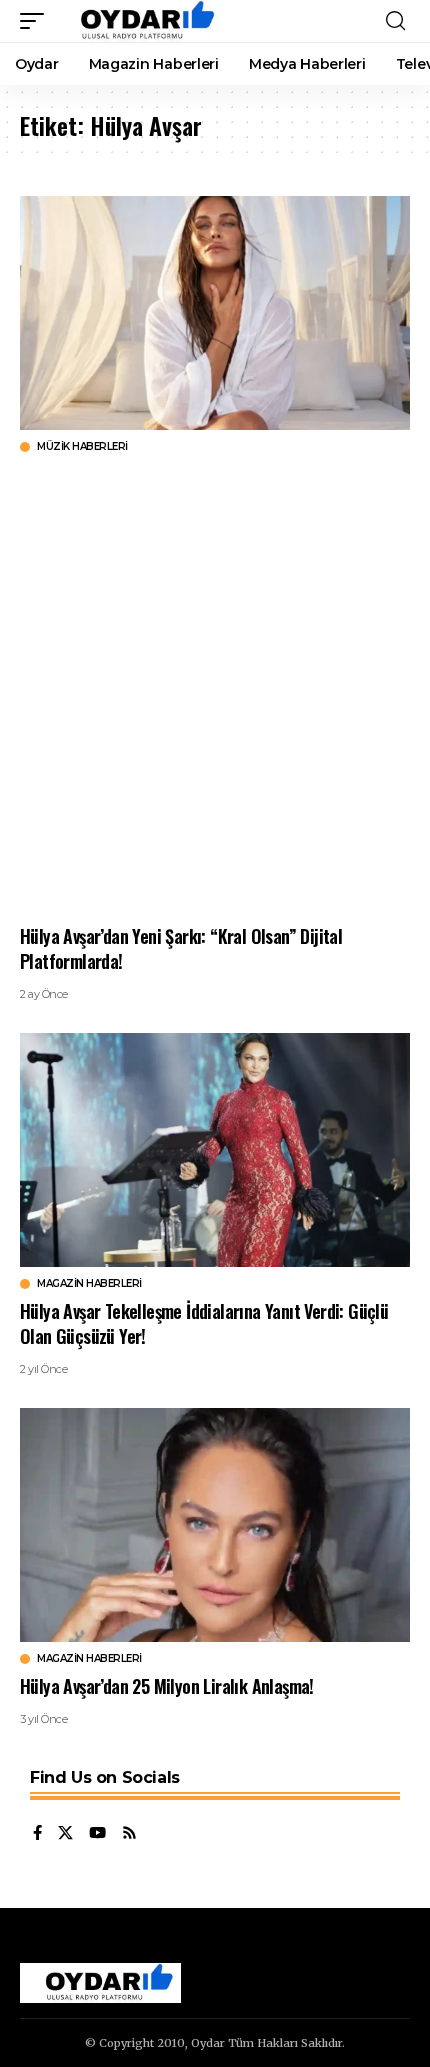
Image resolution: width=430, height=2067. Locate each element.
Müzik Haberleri (82, 447)
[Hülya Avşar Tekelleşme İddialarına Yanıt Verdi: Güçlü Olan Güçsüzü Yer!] (215, 1150)
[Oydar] (138, 21)
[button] (37, 21)
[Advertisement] (215, 689)
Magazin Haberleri (89, 1284)
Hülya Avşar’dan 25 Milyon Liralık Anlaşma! (167, 1686)
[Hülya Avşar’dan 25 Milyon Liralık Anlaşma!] (215, 1525)
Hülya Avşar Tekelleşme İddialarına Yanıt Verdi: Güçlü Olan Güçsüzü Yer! (204, 1323)
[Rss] (129, 1834)
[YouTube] (97, 1834)
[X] (65, 1834)
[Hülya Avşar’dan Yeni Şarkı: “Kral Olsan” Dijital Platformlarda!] (215, 313)
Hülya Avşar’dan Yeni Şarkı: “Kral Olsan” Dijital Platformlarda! (181, 948)
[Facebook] (37, 1834)
